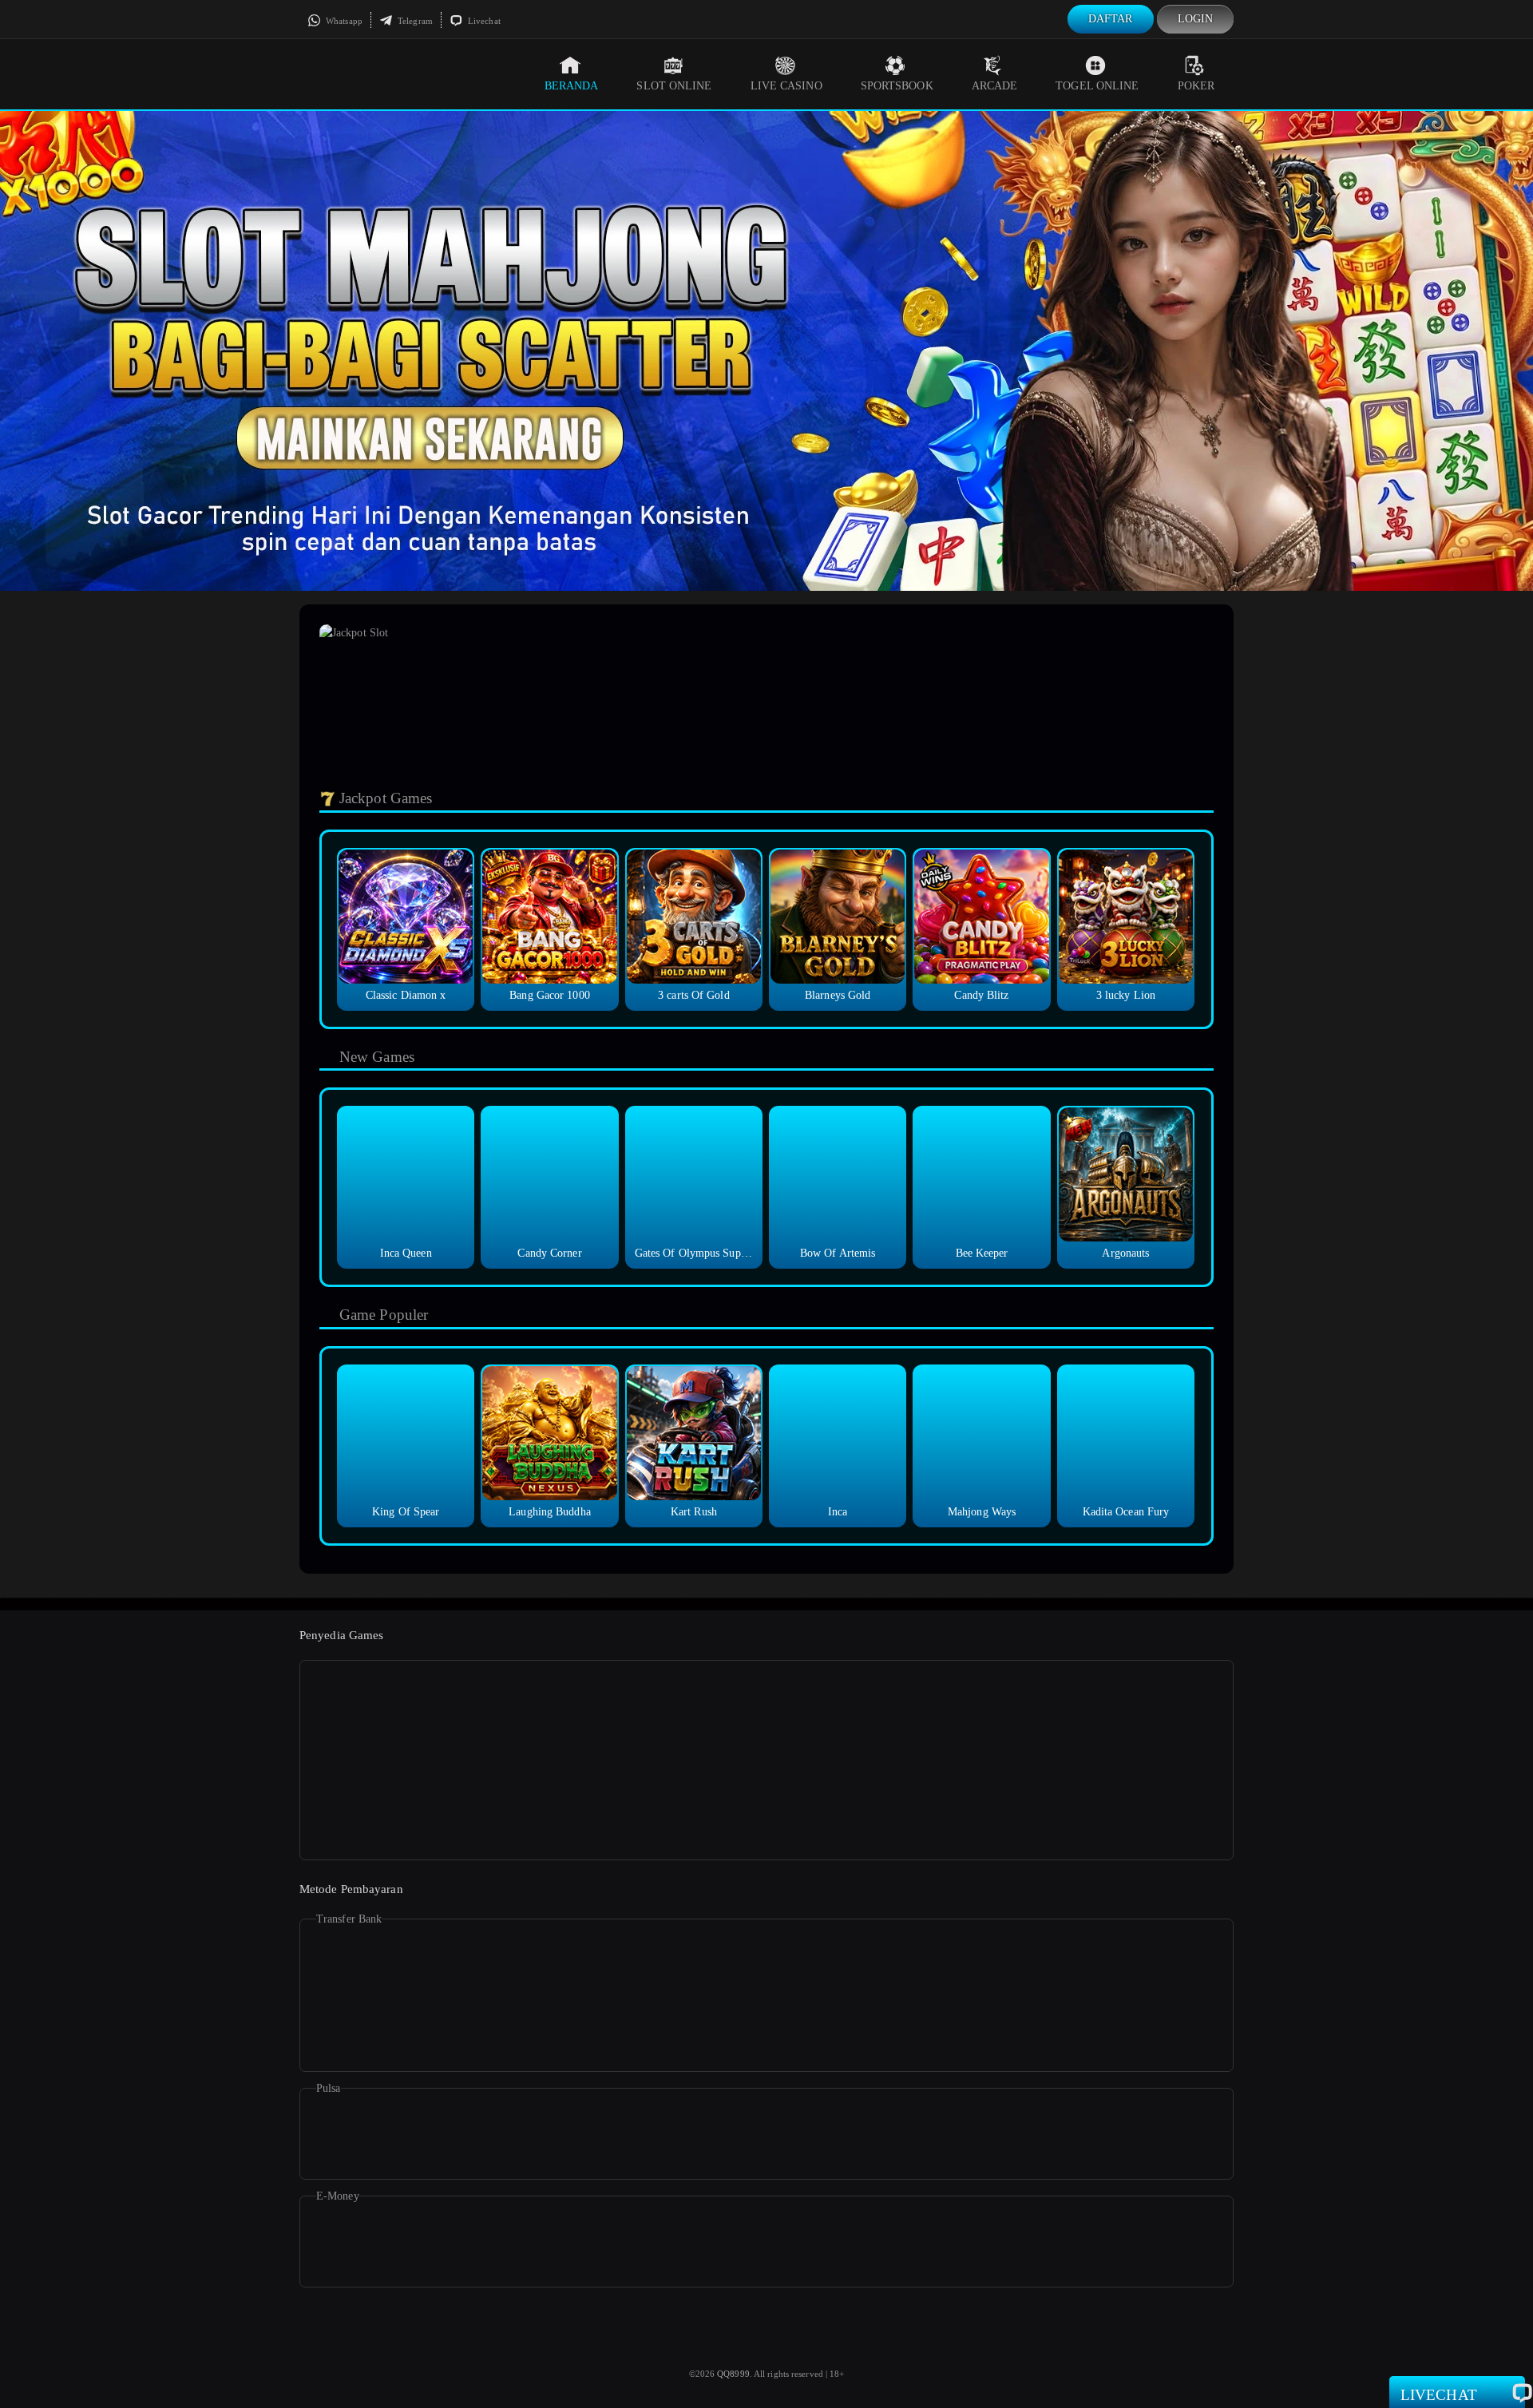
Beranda (572, 86)
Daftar (1111, 19)
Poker (1196, 86)
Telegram (414, 21)
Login (1196, 19)
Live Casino (786, 86)
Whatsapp (343, 21)
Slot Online (674, 86)
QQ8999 (733, 2374)
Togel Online (1097, 86)
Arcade (995, 86)
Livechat (483, 21)
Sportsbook (897, 86)
